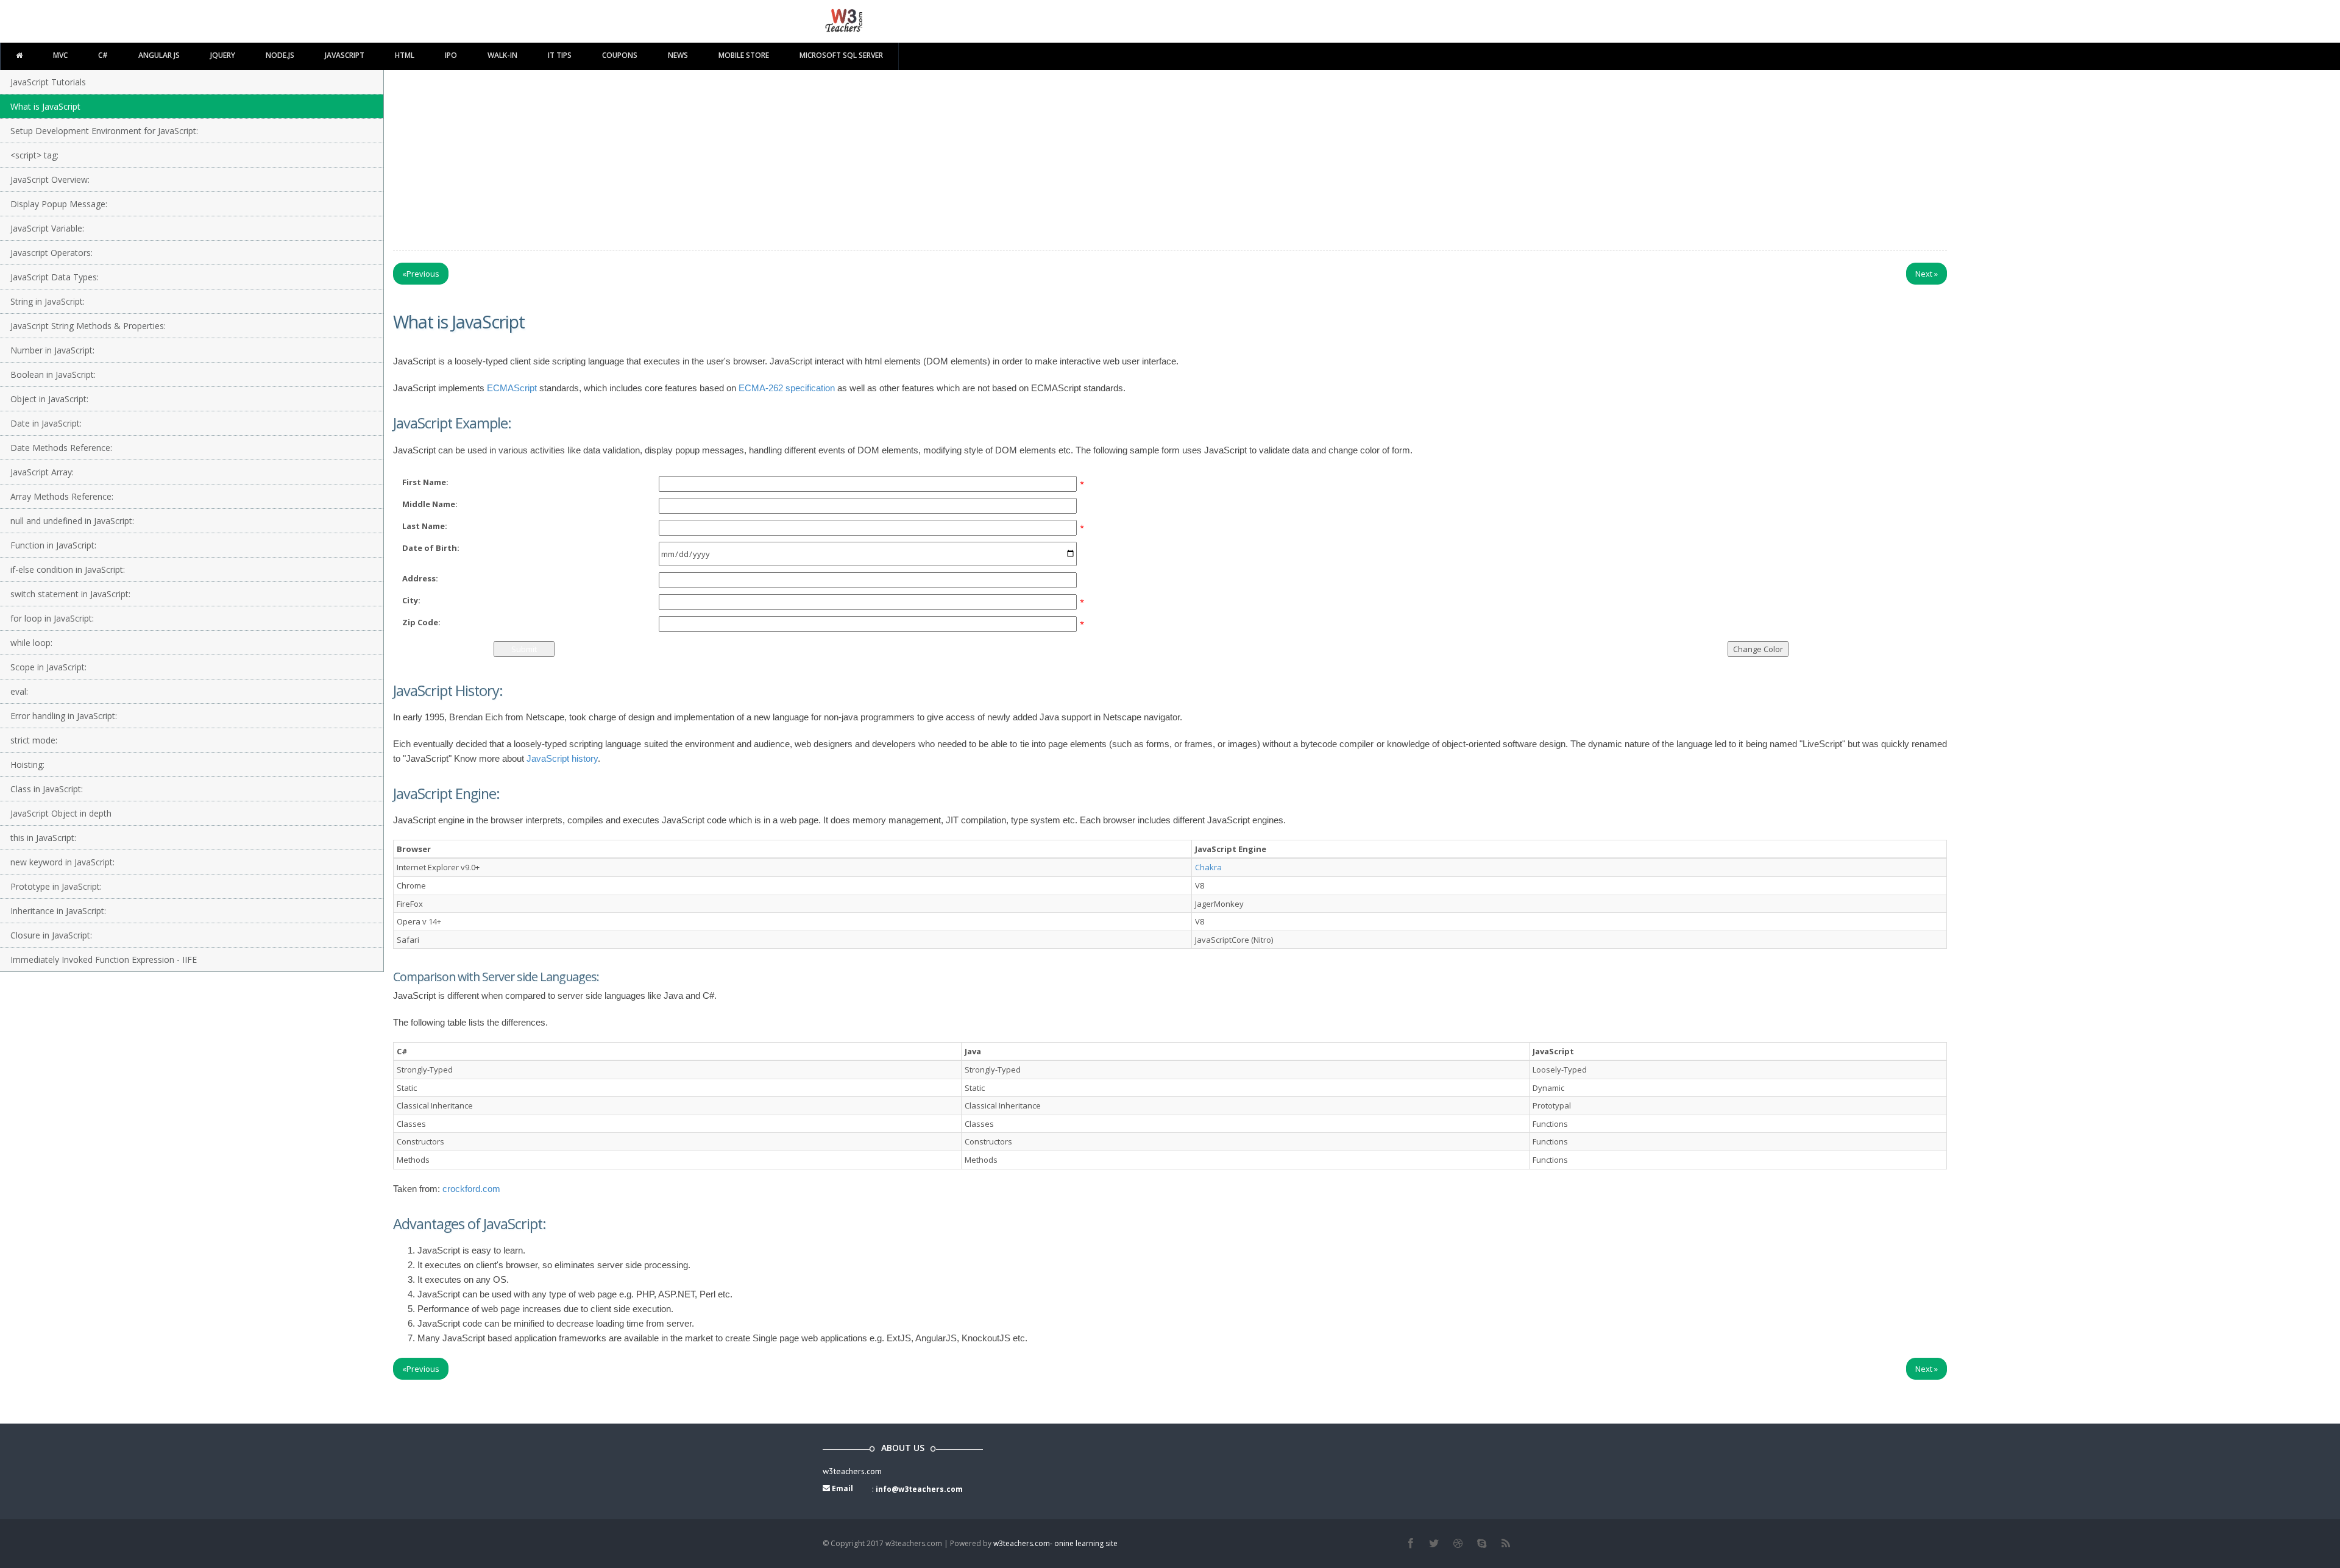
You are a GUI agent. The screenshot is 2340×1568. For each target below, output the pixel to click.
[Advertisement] (1170, 167)
